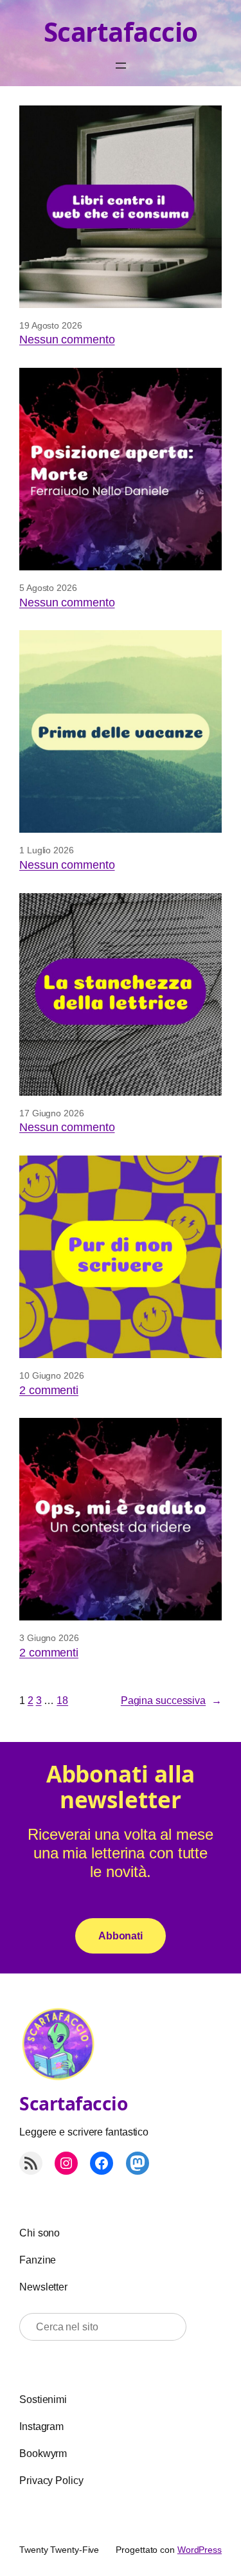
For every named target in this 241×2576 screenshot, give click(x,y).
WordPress (200, 2550)
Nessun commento (67, 340)
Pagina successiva (171, 1700)
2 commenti (49, 1390)
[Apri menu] (121, 66)
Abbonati (121, 1936)
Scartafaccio (121, 32)
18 (62, 1700)
